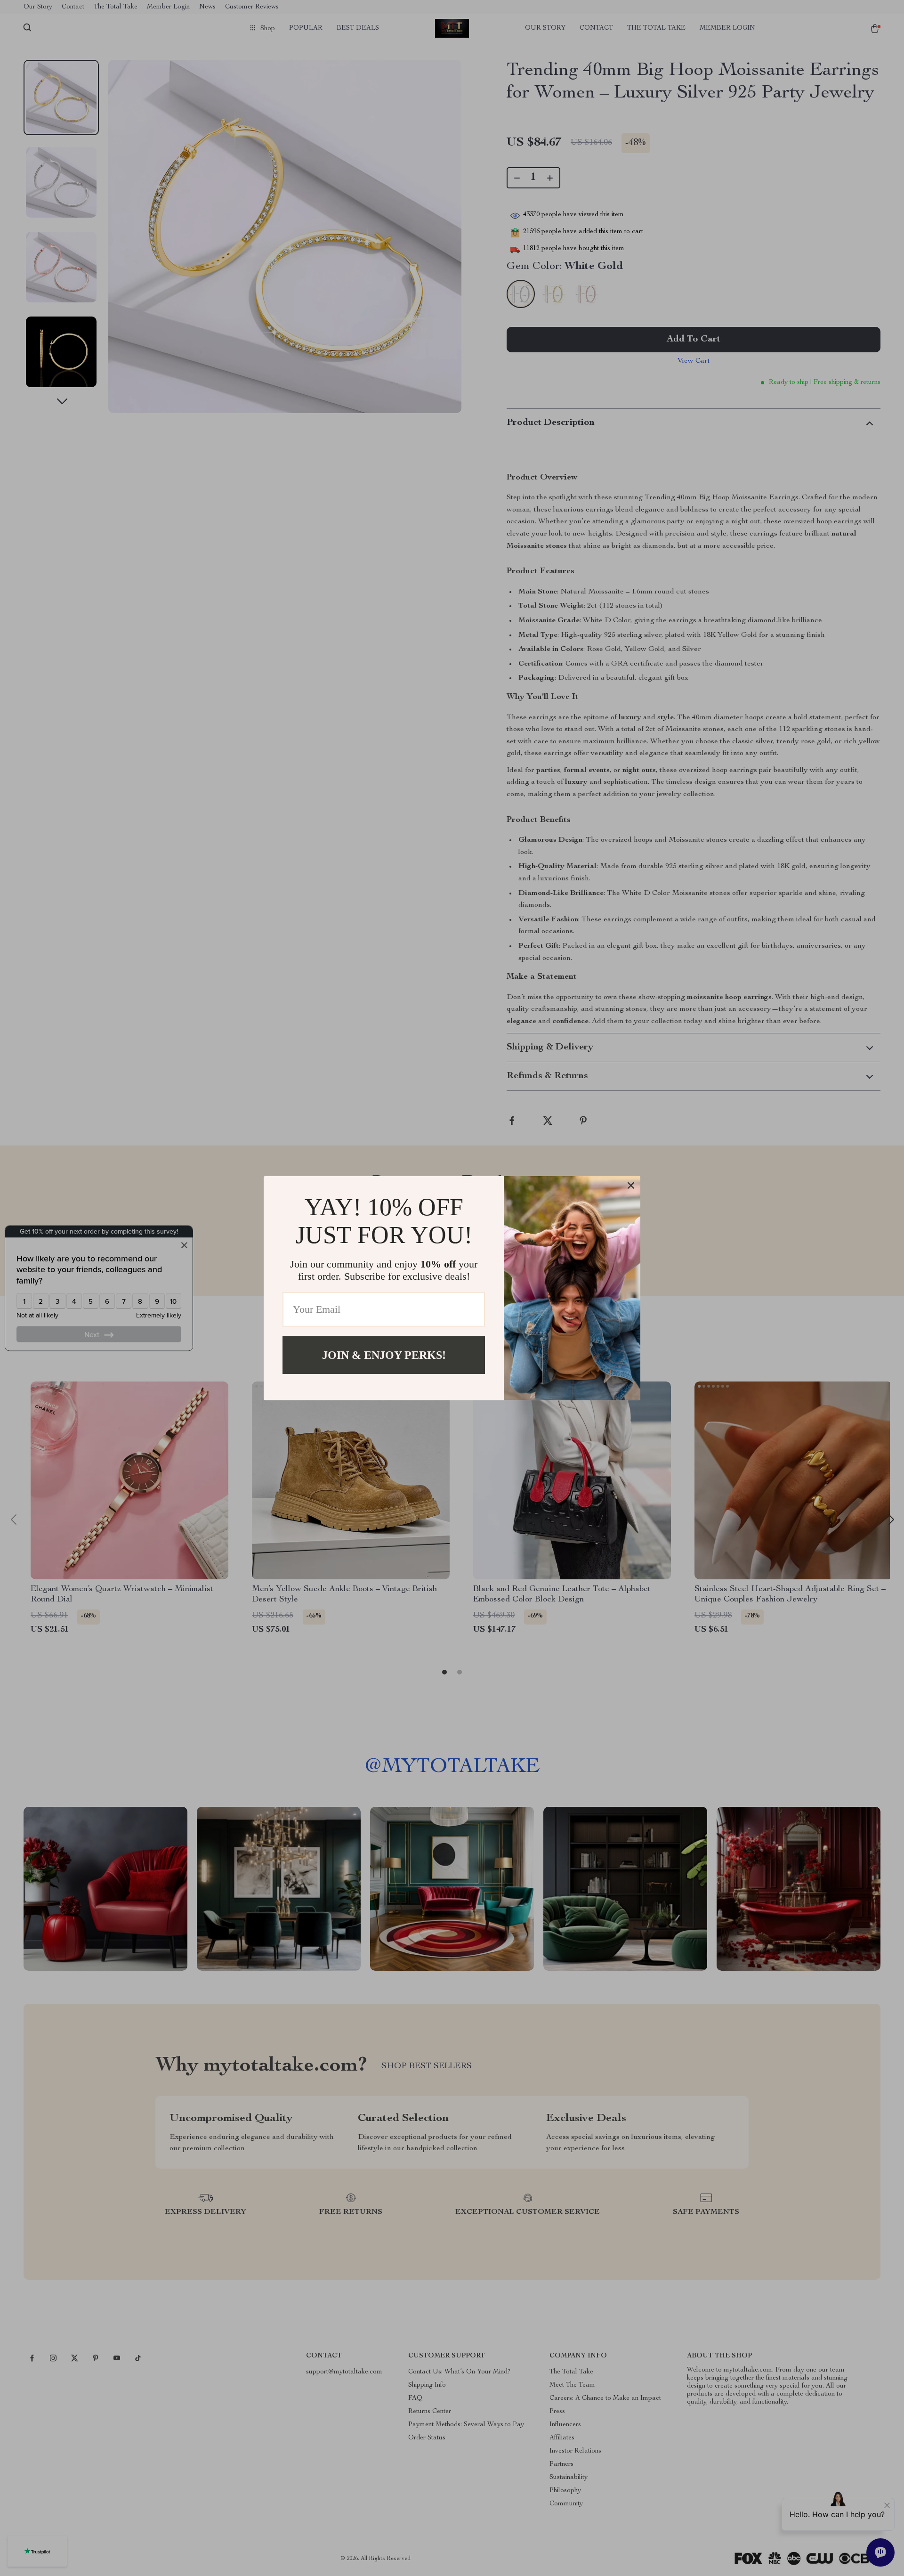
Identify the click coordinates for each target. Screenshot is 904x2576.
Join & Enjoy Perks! (384, 1355)
